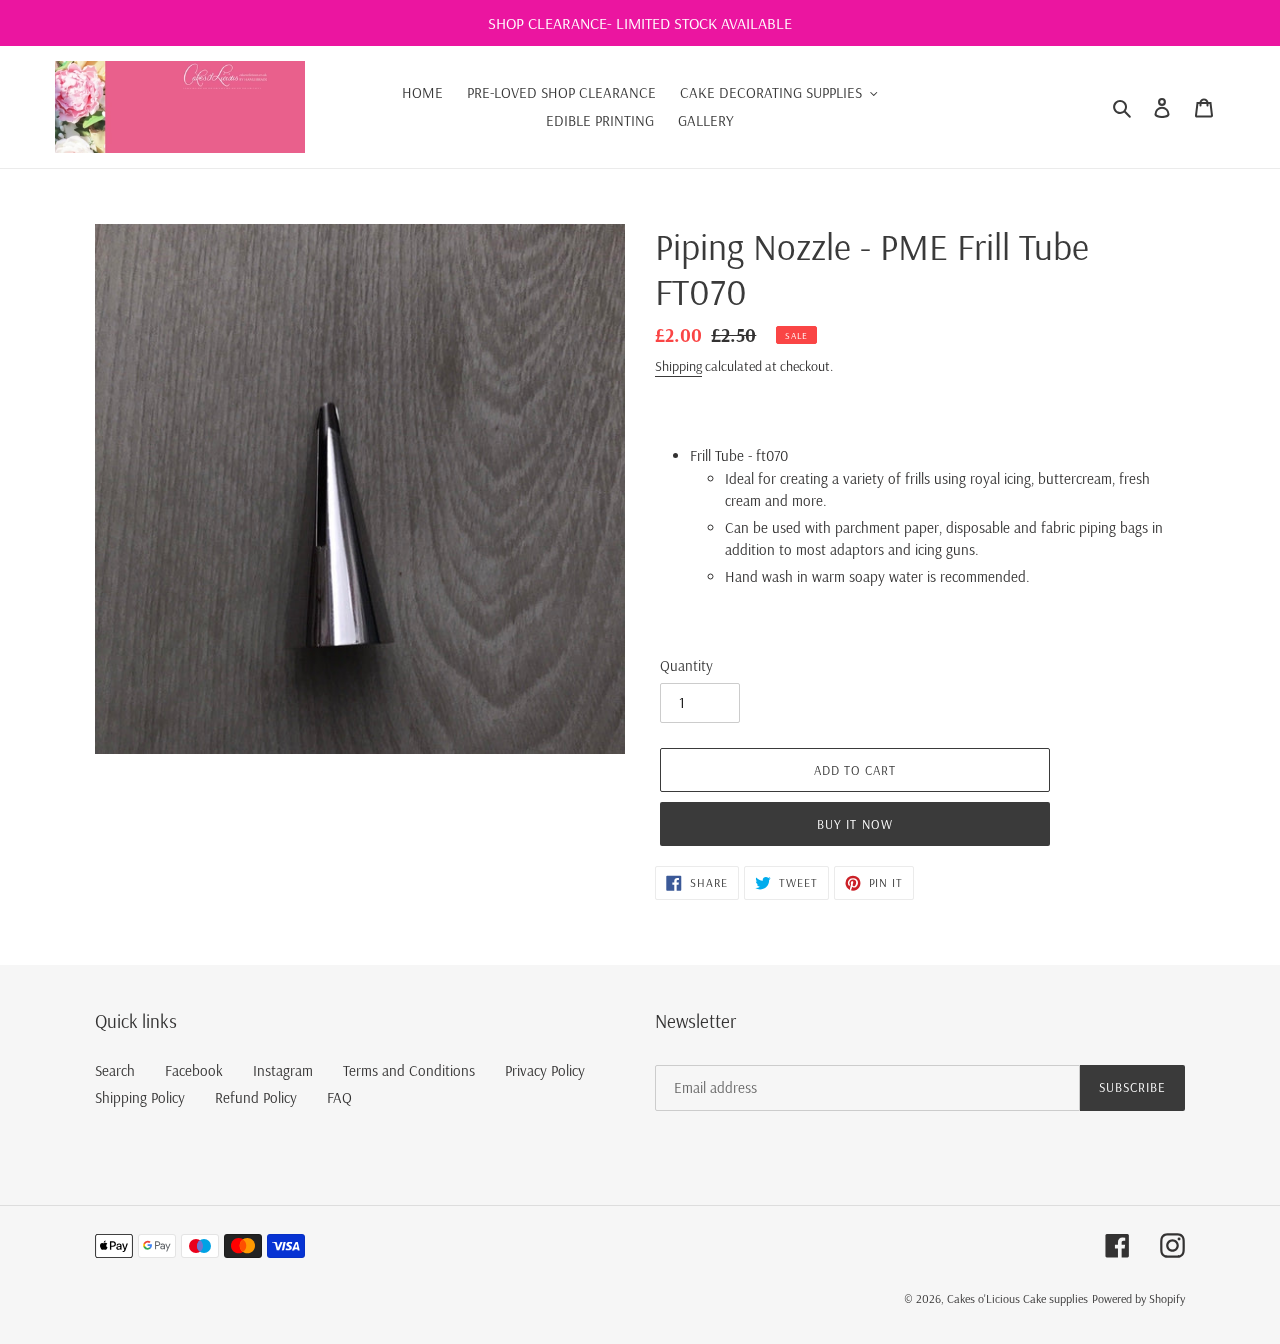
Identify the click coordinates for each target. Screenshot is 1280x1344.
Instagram (283, 1070)
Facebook (194, 1070)
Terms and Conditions (409, 1070)
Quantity (686, 665)
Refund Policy (256, 1097)
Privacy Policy (545, 1070)
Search (115, 1070)
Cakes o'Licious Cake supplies (1017, 1298)
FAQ (339, 1097)
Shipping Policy (140, 1097)
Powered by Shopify (1138, 1298)
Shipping (678, 366)
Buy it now (854, 824)
